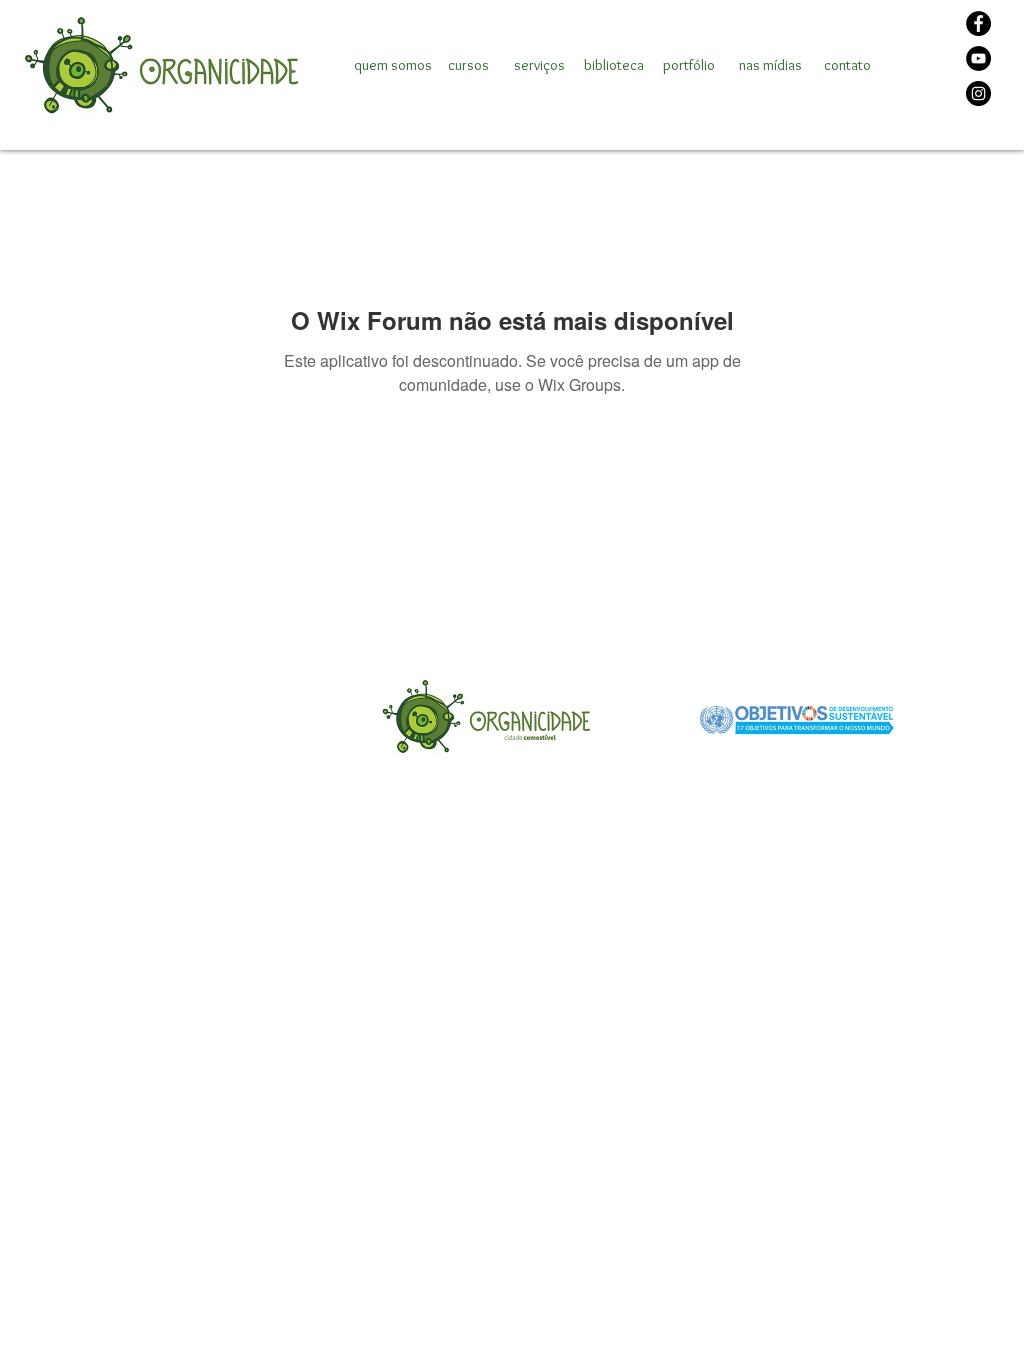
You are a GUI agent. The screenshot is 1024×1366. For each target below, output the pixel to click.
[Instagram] (978, 93)
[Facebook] (978, 23)
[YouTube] (978, 58)
